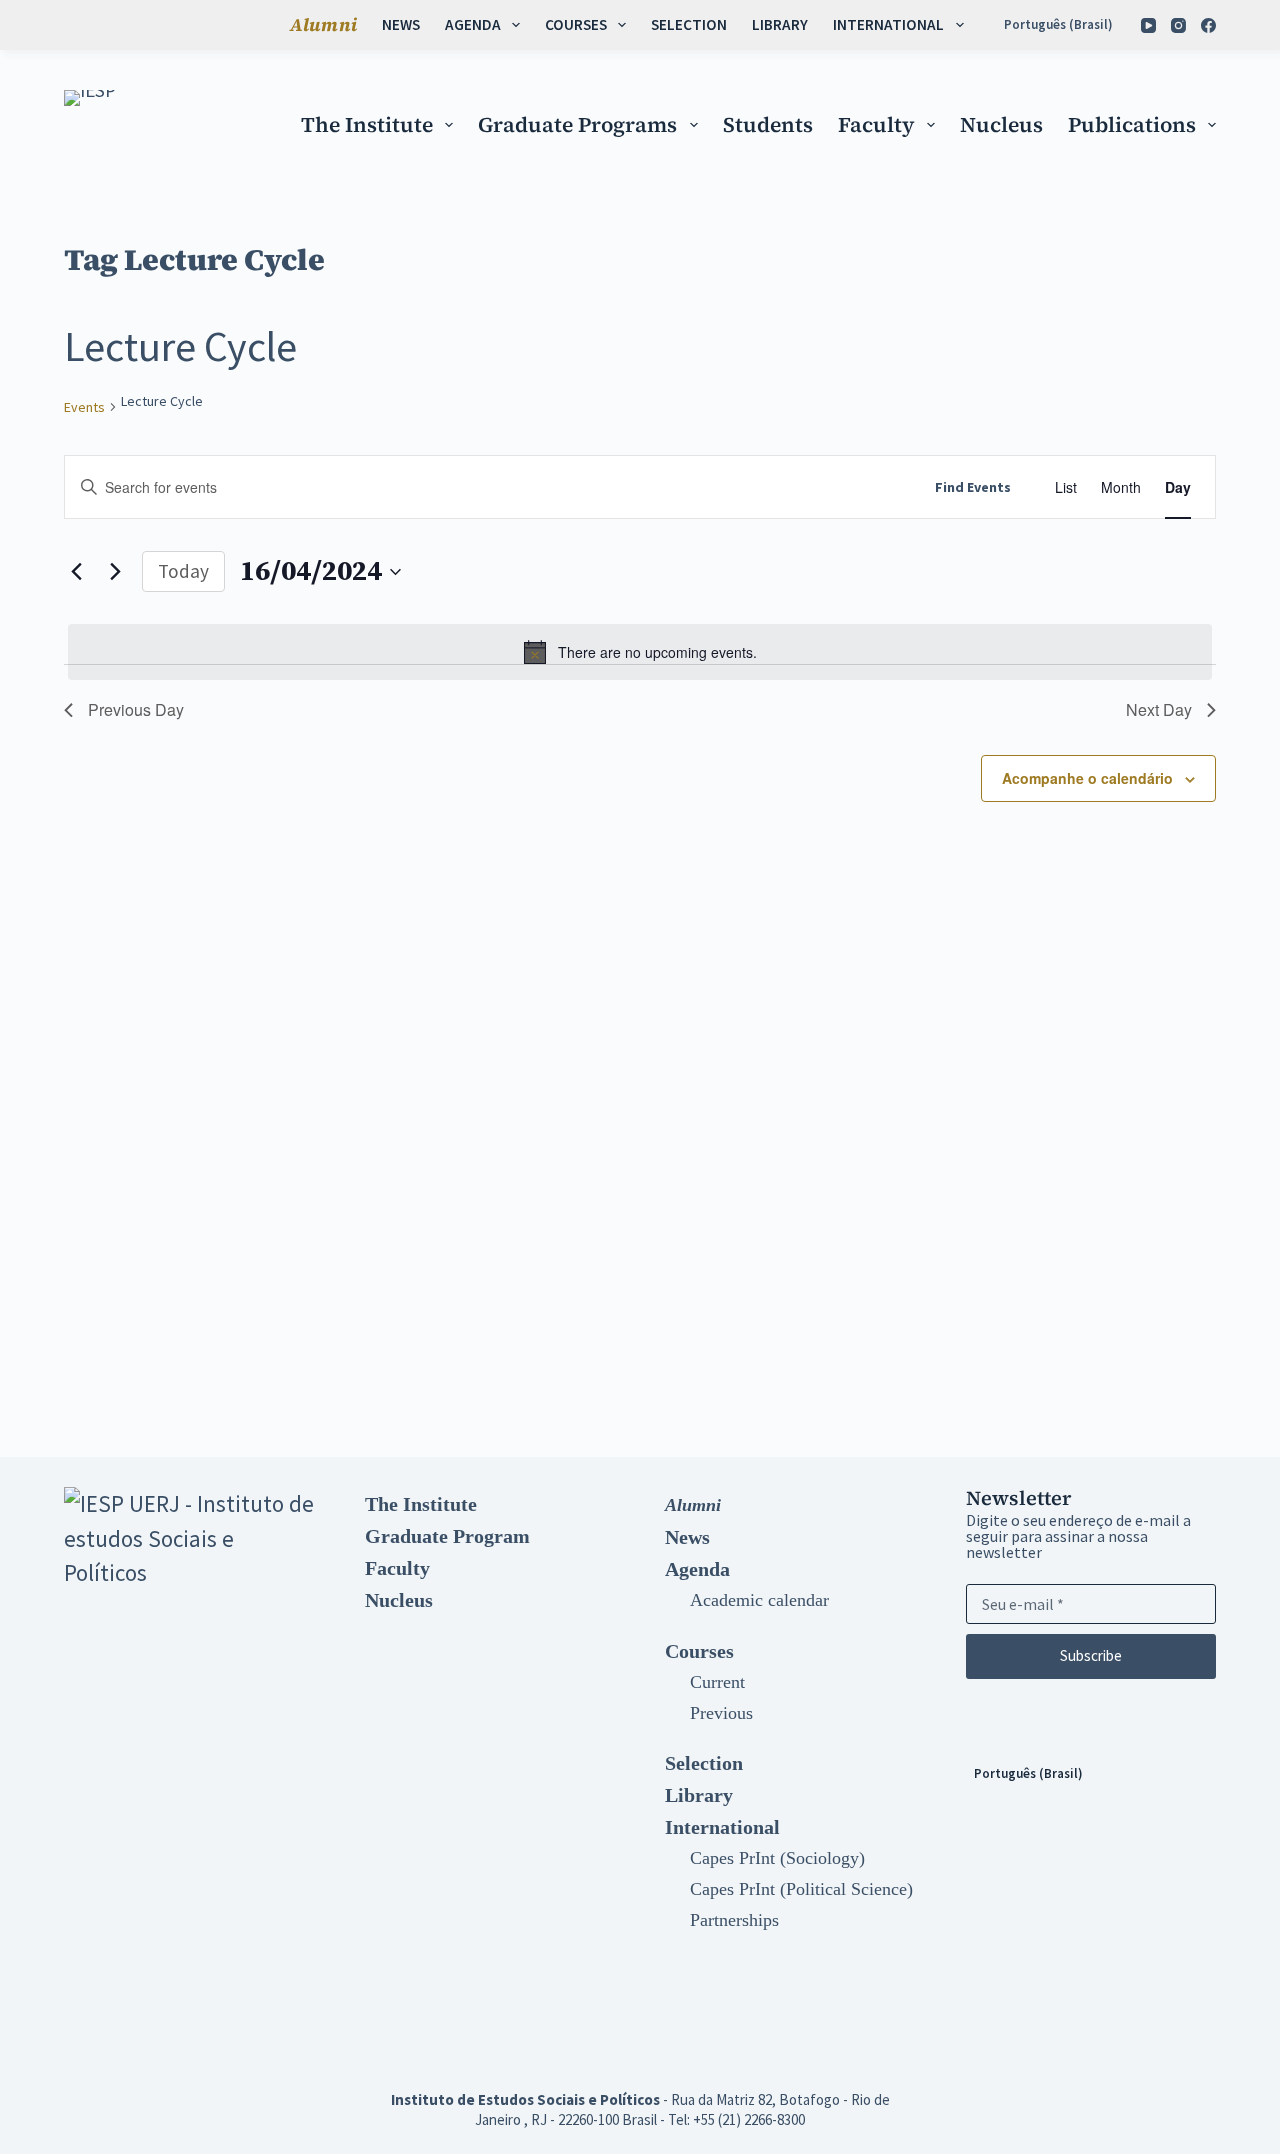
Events (84, 407)
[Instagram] (1178, 25)
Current (717, 1682)
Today (183, 571)
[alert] (640, 652)
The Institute (367, 124)
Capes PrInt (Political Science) (801, 1889)
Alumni (323, 24)
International (888, 24)
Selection (689, 24)
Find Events (973, 487)
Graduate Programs (577, 124)
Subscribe (1091, 1655)
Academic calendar (759, 1600)
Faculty (876, 124)
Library (780, 24)
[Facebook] (1208, 25)
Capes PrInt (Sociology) (777, 1858)
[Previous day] (76, 572)
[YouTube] (1148, 25)
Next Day (1159, 709)
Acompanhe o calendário (1087, 778)
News (401, 24)
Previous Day (136, 709)
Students (768, 124)
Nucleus (1001, 124)
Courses (576, 24)
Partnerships (734, 1920)
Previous (721, 1713)
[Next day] (115, 572)
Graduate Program (447, 1536)
